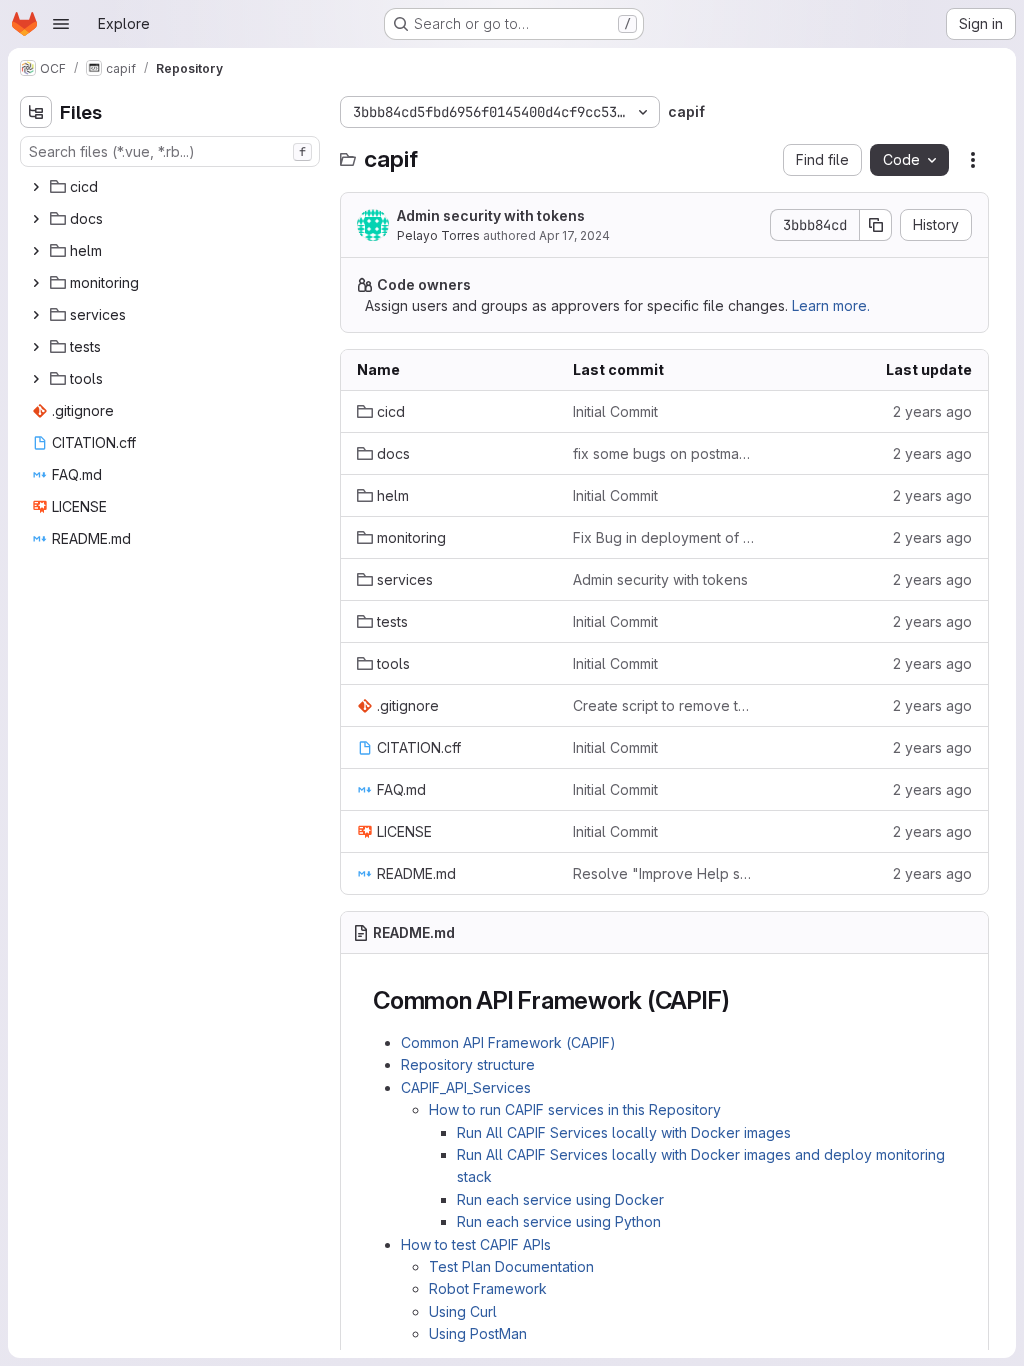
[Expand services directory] (36, 315)
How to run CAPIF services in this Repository (575, 1109)
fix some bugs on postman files (665, 453)
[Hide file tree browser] (36, 112)
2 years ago (932, 411)
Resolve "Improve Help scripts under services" (665, 873)
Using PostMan (478, 1333)
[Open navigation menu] (61, 24)
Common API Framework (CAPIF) (508, 1042)
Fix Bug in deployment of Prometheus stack (665, 537)
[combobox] (170, 151)
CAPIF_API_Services (466, 1087)
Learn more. (831, 305)
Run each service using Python (559, 1221)
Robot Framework (488, 1288)
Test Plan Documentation (511, 1266)
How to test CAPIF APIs (476, 1244)
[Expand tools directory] (36, 379)
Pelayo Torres (438, 235)
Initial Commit (615, 411)
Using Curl (463, 1311)
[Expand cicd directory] (36, 187)
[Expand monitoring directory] (36, 283)
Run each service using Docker (560, 1199)
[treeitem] (172, 187)
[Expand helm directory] (36, 251)
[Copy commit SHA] (876, 225)
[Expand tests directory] (36, 347)
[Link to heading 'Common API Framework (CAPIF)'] (742, 1000)
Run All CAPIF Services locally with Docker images (624, 1132)
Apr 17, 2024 (574, 235)
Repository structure (468, 1064)
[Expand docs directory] (36, 219)
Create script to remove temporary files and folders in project (665, 705)
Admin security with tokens (491, 215)
